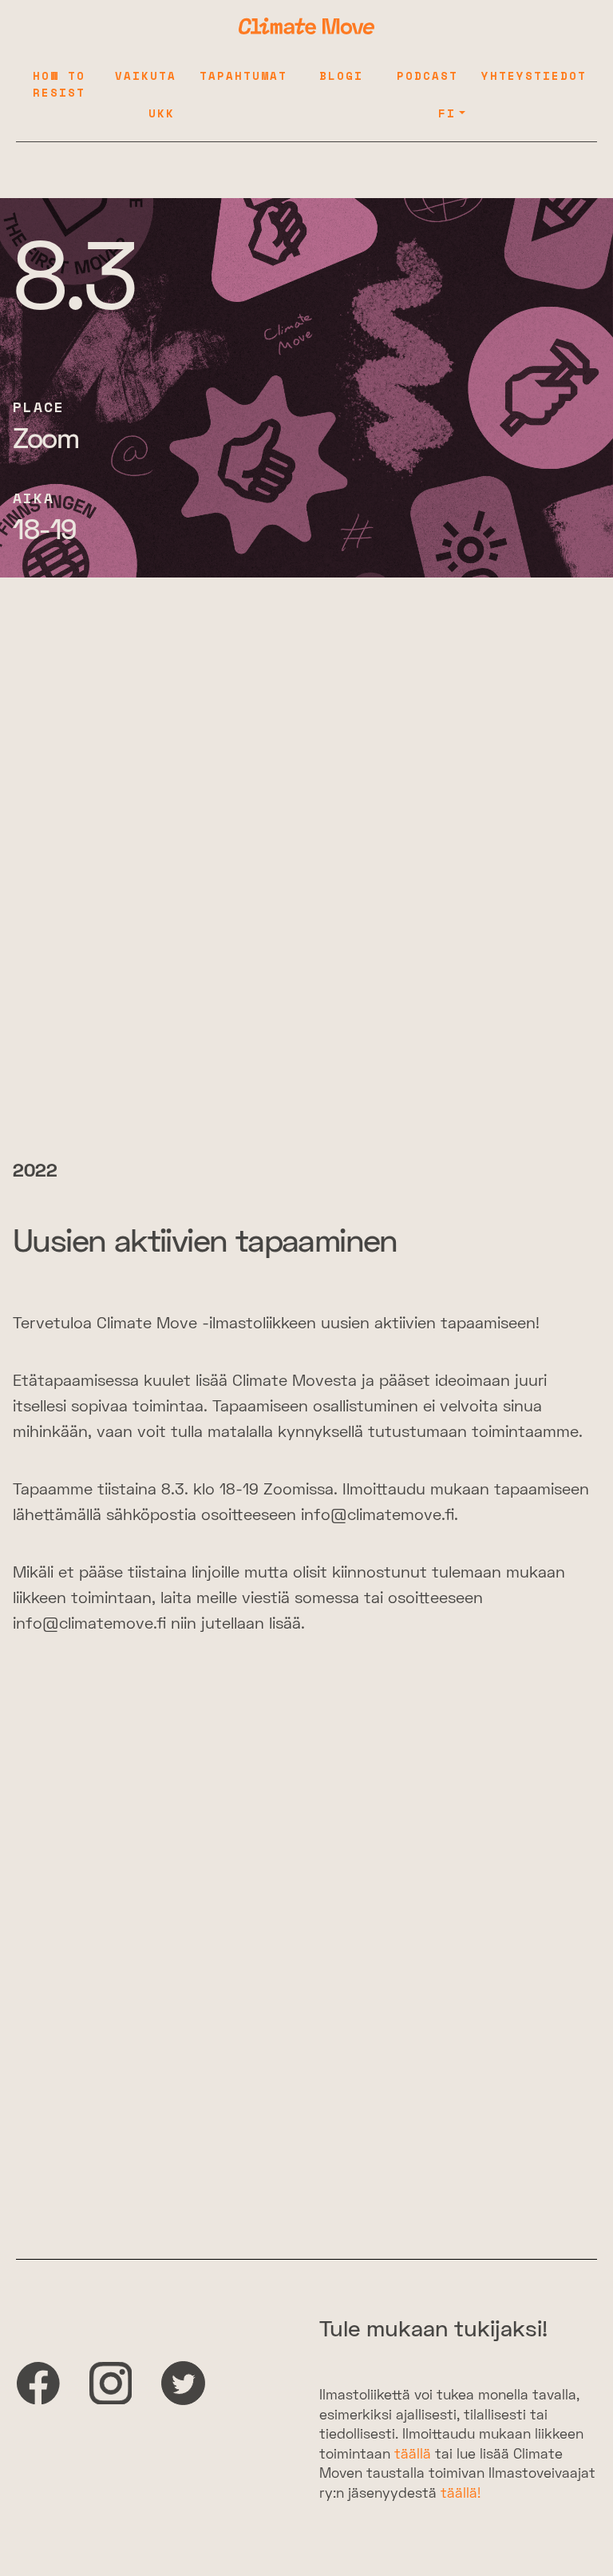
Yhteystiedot (534, 75)
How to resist (59, 84)
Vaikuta (146, 75)
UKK (162, 113)
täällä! (461, 2495)
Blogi (341, 75)
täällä (413, 2455)
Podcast (427, 75)
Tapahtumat (243, 75)
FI (447, 113)
